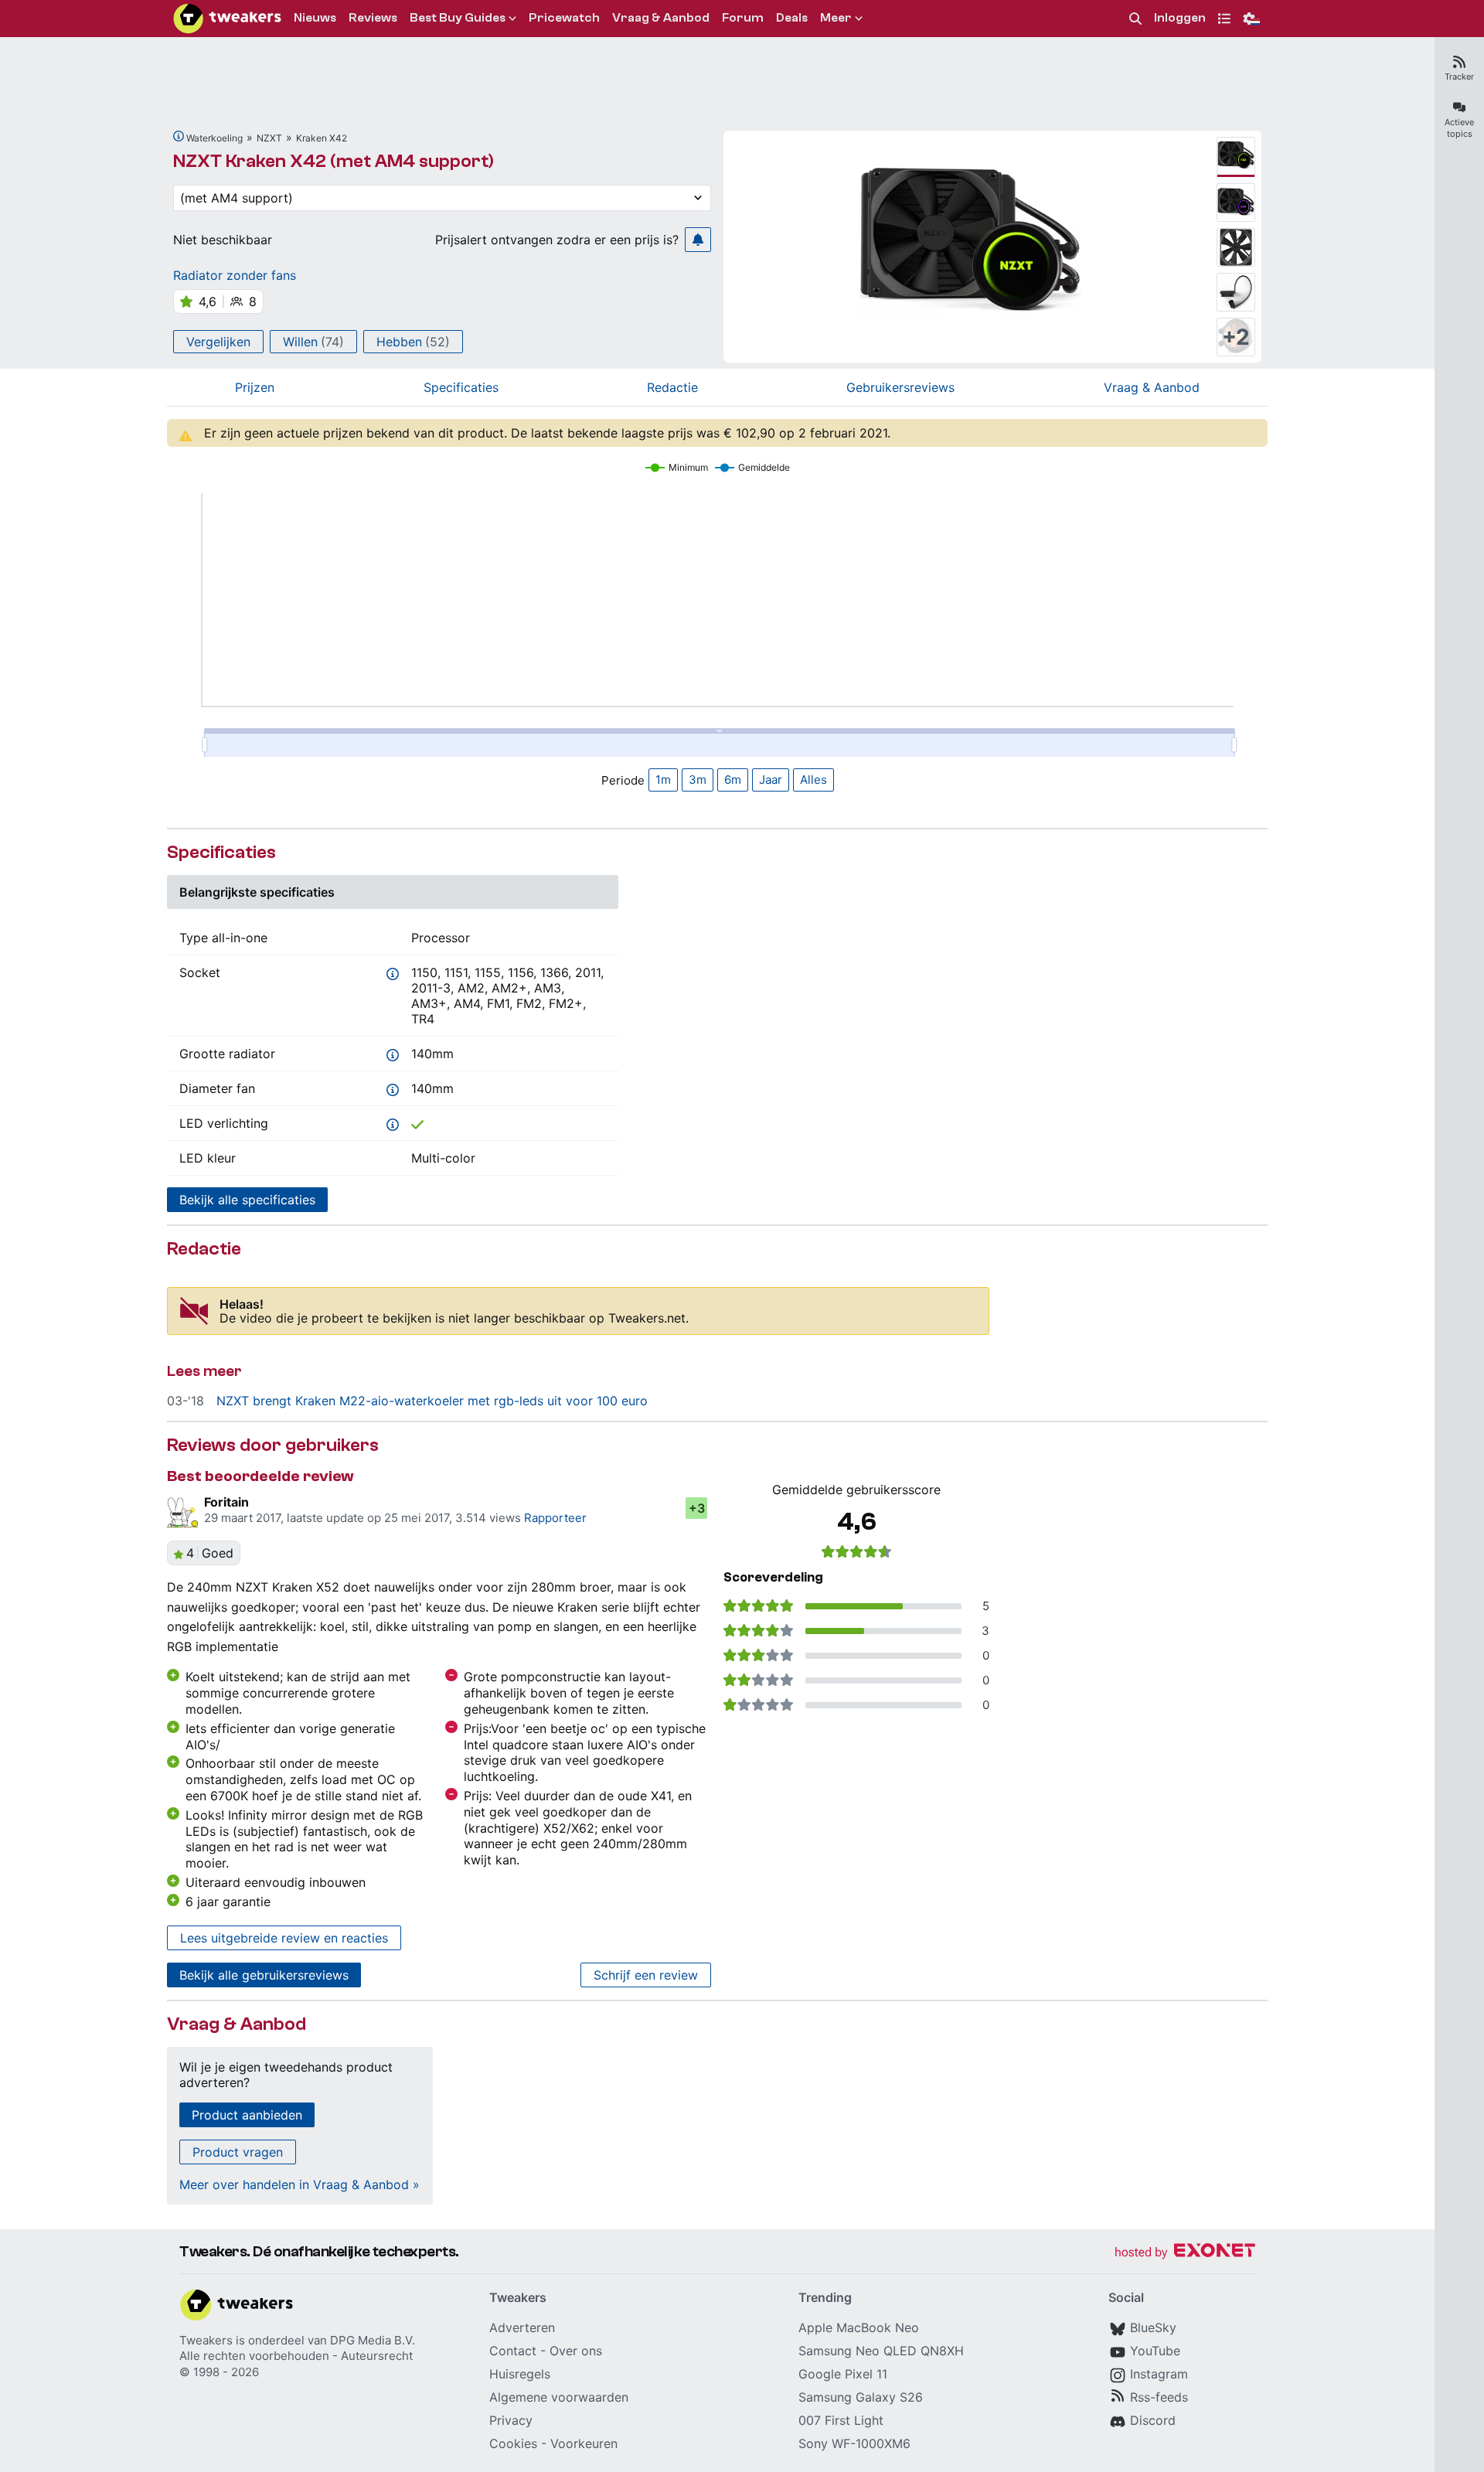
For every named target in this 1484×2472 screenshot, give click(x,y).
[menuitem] (1135, 19)
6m (733, 780)
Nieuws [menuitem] (315, 18)
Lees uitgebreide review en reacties (284, 1938)
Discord (1153, 2420)
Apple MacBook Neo (859, 2327)
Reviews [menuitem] (373, 18)
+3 (697, 1508)
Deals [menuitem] (792, 18)
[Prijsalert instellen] (698, 240)
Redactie (672, 387)
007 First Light (841, 2420)
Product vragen (238, 2152)
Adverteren (522, 2327)
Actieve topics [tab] (1459, 128)
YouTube (1155, 2351)
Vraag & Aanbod (1152, 387)
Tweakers (206, 2340)
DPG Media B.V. (373, 2340)
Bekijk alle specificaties (247, 1200)
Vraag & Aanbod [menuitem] (661, 18)
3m (698, 780)
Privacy (511, 2420)
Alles (813, 780)
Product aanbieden (247, 2115)
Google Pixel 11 (843, 2374)
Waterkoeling (214, 138)
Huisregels (520, 2374)
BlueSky (1153, 2327)
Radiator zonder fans (235, 275)
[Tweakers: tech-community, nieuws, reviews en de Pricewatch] (227, 19)
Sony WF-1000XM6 (854, 2443)
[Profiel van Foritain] (182, 1513)
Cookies (513, 2443)
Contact (513, 2351)
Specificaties (461, 387)
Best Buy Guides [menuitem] (458, 18)
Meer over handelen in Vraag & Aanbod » (300, 2184)
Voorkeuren (584, 2443)
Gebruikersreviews (900, 387)
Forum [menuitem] (743, 18)
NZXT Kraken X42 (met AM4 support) (334, 161)
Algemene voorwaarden (559, 2397)
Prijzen (255, 387)
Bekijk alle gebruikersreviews (264, 1975)
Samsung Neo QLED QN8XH (881, 2351)
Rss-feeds (1159, 2397)
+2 (1236, 337)
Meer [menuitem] (836, 18)
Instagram (1159, 2374)
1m (663, 780)
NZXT (269, 138)
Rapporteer (555, 1518)
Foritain (226, 1502)
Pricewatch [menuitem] (564, 18)
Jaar (771, 780)
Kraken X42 (322, 138)
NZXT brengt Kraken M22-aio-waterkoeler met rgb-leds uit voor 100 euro (432, 1401)
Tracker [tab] (1459, 77)
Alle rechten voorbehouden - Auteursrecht (296, 2356)
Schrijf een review (646, 1975)
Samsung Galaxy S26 (861, 2397)
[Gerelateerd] (179, 136)
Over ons (576, 2351)
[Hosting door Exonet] (1185, 2253)
